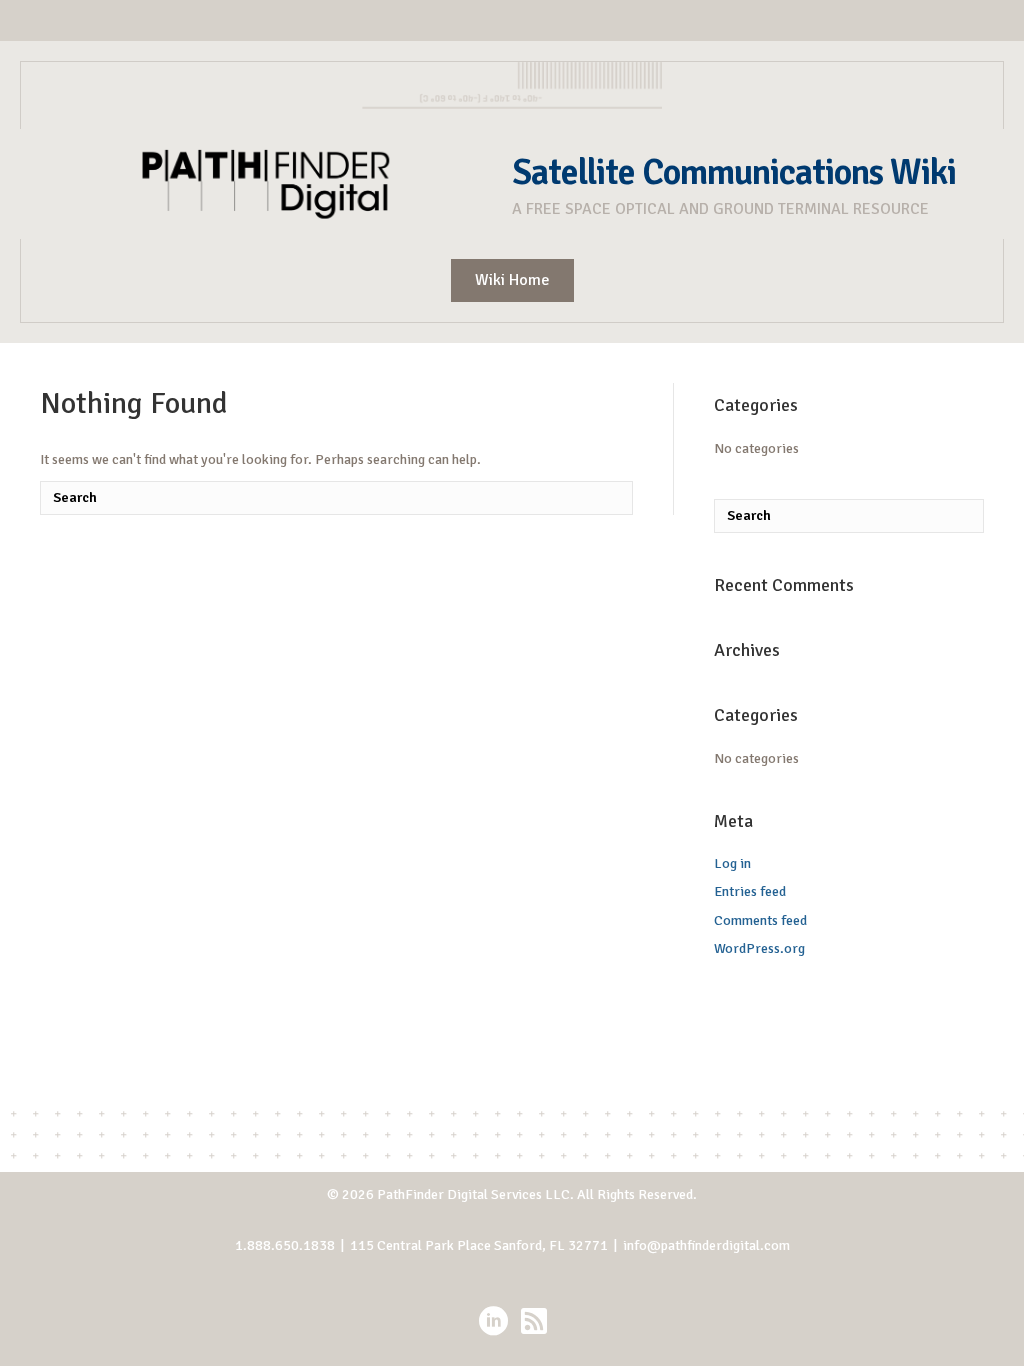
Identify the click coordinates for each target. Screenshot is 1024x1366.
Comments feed (760, 920)
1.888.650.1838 (285, 1245)
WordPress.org (759, 948)
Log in (732, 863)
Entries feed (750, 891)
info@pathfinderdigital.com (706, 1245)
